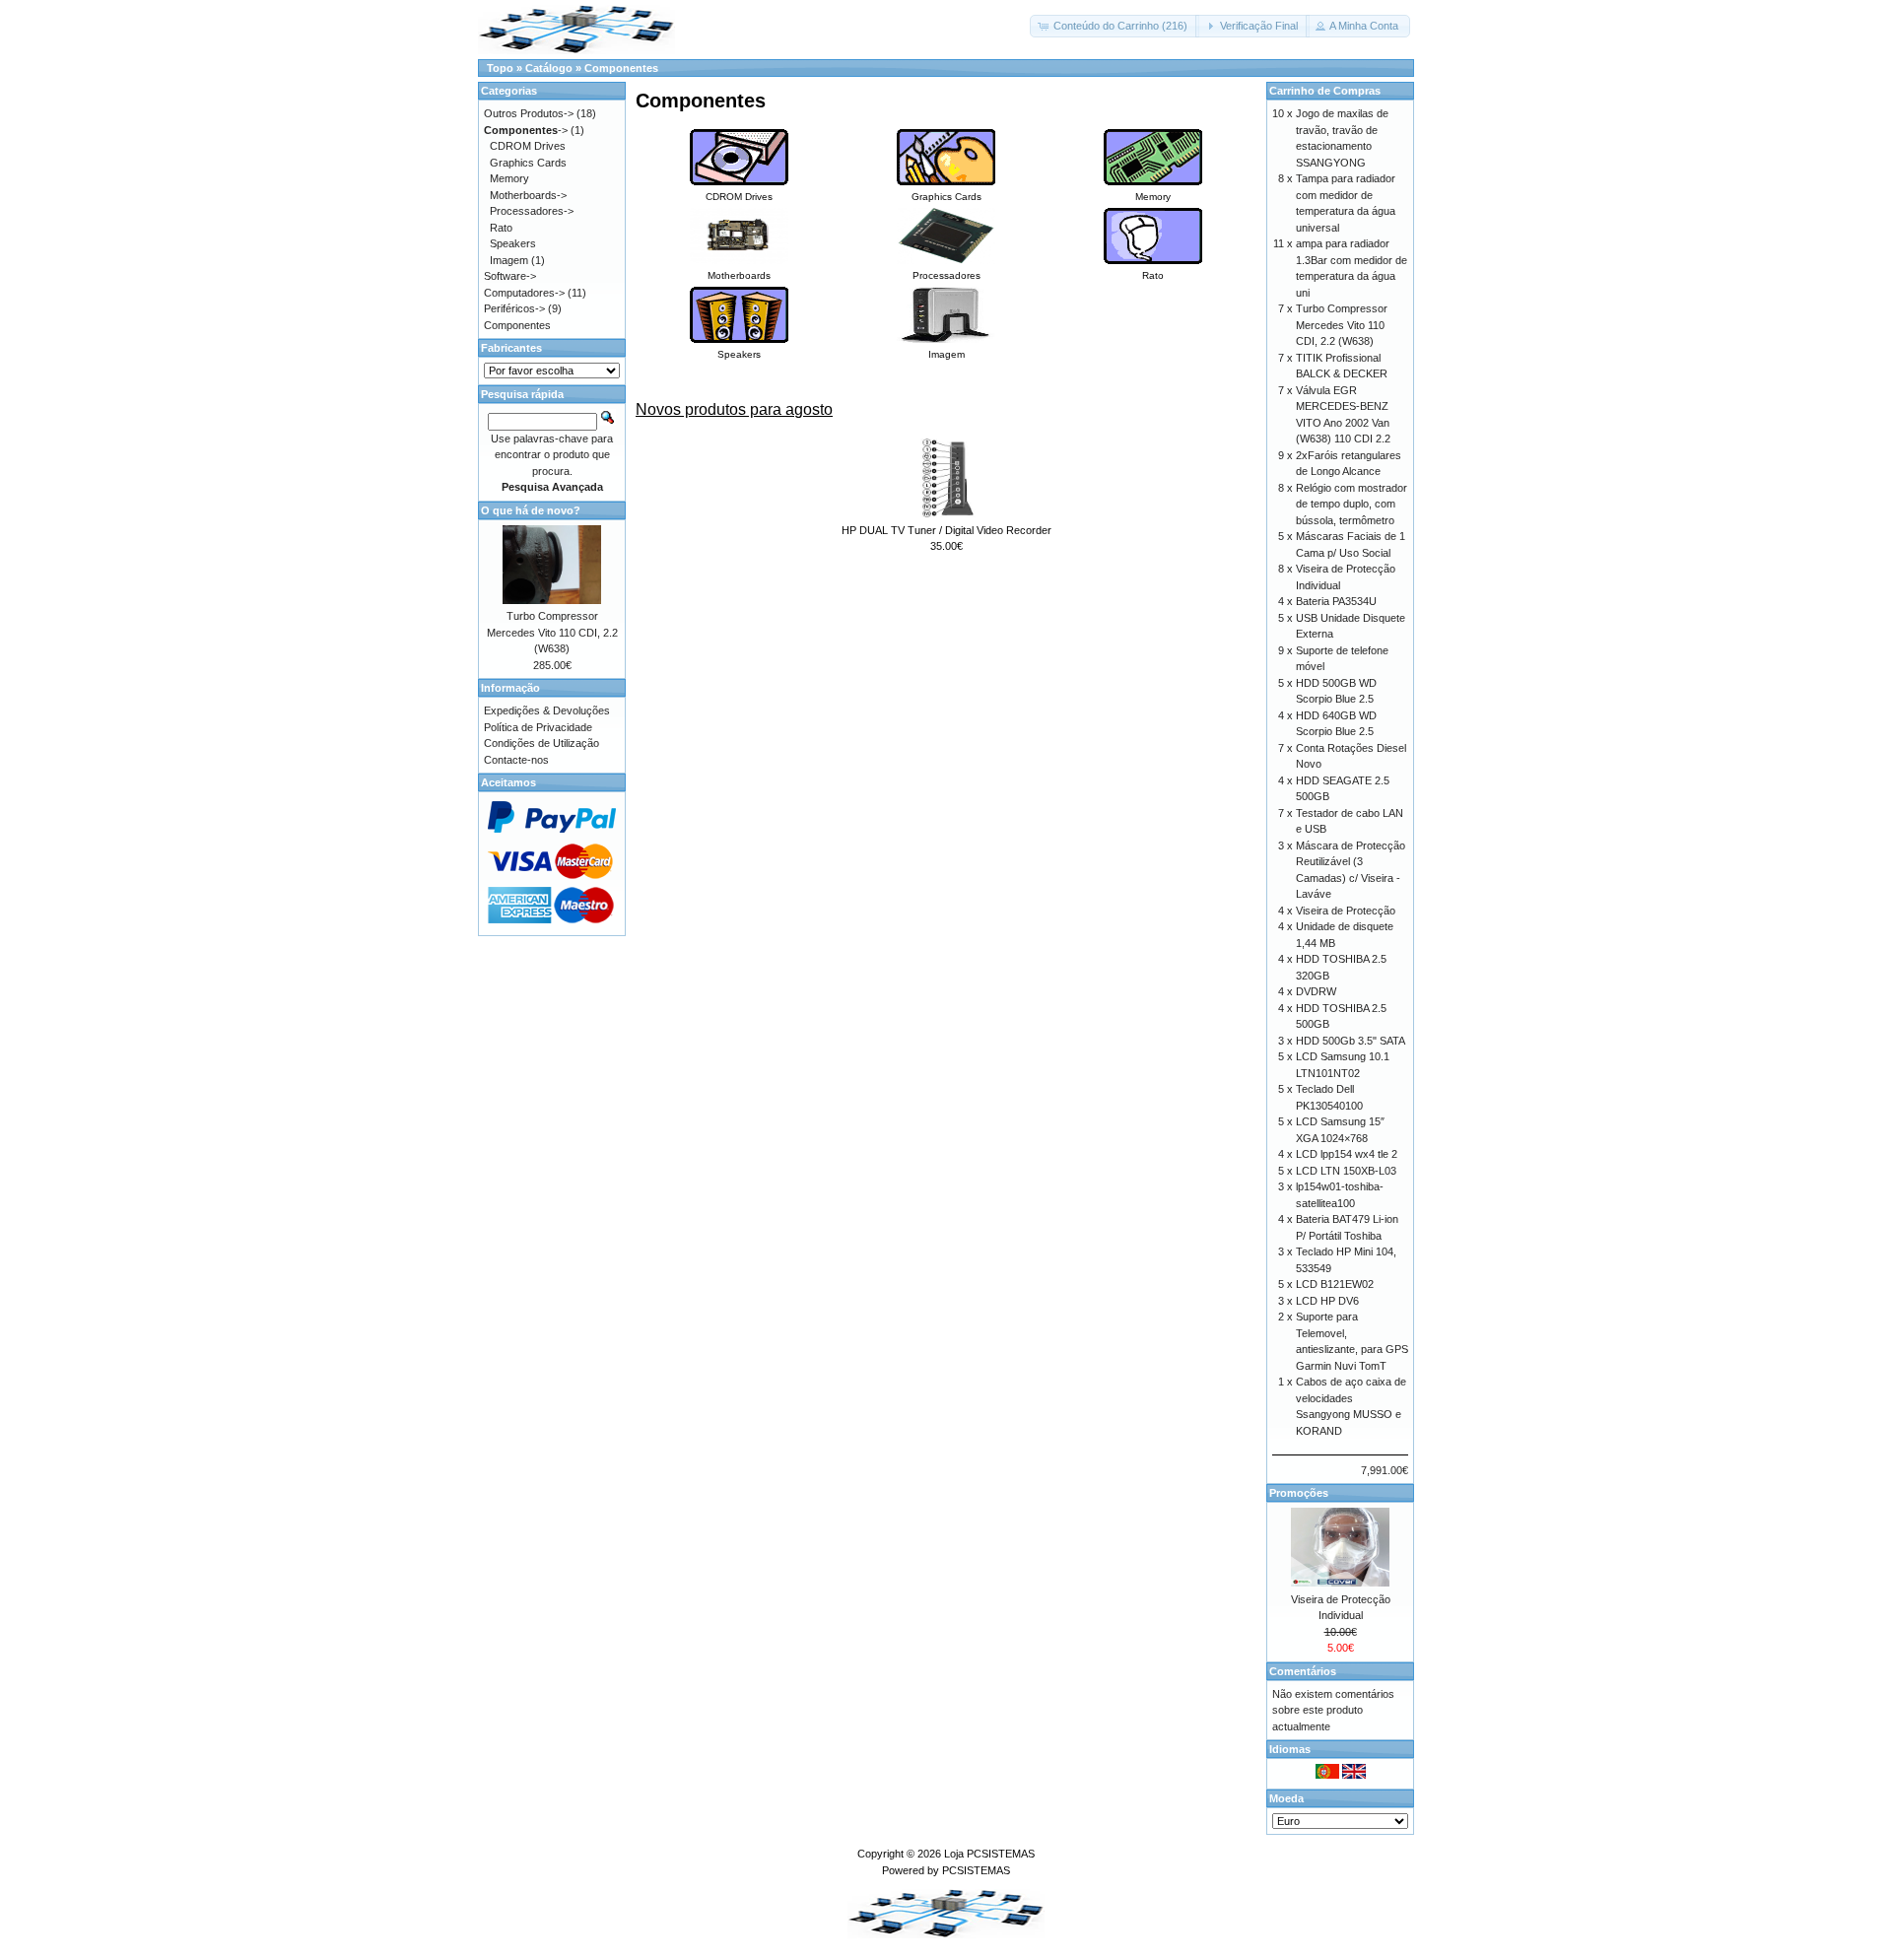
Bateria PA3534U (1336, 601)
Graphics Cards (528, 163)
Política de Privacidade (538, 727)
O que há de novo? (531, 510)
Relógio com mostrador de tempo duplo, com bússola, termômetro (1351, 504)
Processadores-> (532, 211)
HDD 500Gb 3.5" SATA (1351, 1041)
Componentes (621, 68)
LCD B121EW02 (1335, 1284)
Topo (500, 68)
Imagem (509, 260)
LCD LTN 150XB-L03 (1346, 1171)
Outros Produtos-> (529, 113)
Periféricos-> (514, 308)
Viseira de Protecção (1346, 911)
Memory (509, 178)
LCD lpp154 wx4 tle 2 (1347, 1154)
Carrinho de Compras (1325, 91)
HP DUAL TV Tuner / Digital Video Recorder (946, 530)
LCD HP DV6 (1327, 1301)
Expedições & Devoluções (547, 710)
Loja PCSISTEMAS (989, 1854)
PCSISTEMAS (976, 1870)
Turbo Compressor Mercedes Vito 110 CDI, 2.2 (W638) (552, 632)
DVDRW (1316, 991)
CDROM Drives (528, 146)
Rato (501, 228)
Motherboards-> (528, 195)
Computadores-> (524, 293)
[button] (1115, 26)
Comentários (1303, 1671)
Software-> (510, 276)
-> (526, 130)
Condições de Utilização (541, 743)
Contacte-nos (516, 760)
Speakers (513, 243)
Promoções (1299, 1493)
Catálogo (549, 68)
